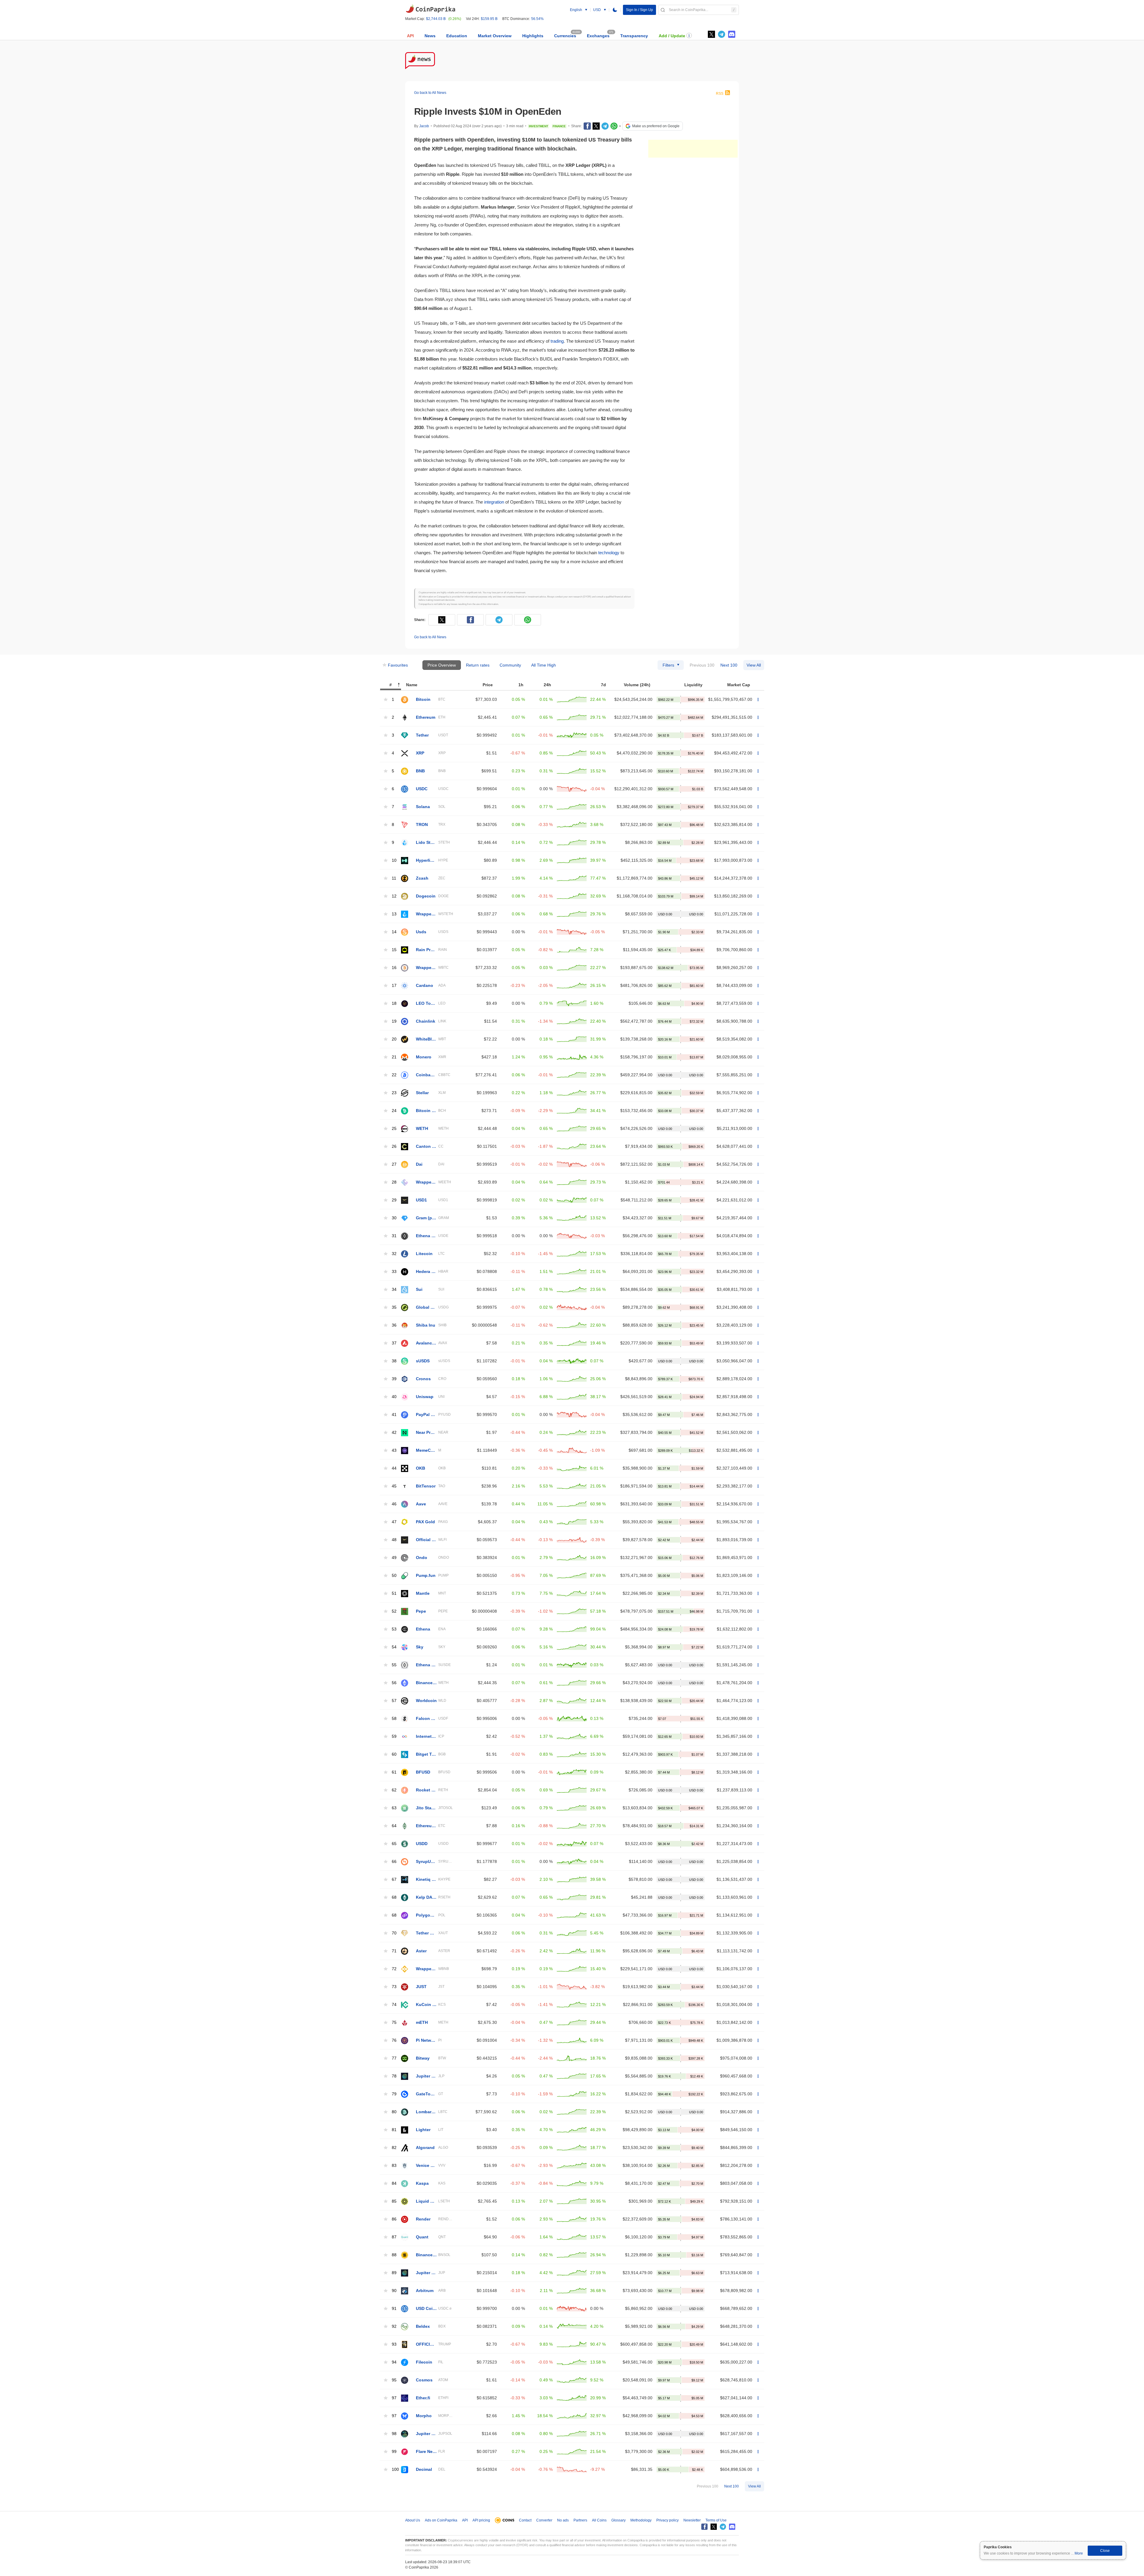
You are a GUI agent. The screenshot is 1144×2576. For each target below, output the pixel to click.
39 (394, 1379)
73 (394, 1987)
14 (394, 932)
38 (394, 1361)
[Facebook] (587, 126)
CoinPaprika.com (430, 9)
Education (457, 36)
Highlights (533, 36)
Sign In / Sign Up (639, 10)
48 (394, 1540)
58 (394, 1719)
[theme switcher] (615, 10)
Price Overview (442, 665)
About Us (413, 2520)
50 (394, 1576)
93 (394, 2344)
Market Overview (495, 36)
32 (394, 1254)
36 (394, 1325)
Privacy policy (667, 2520)
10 (394, 860)
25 (394, 1129)
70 (394, 1933)
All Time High (544, 665)
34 (394, 1289)
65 (394, 1844)
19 (394, 1021)
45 (394, 1486)
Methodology (641, 2520)
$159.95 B (489, 19)
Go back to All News (430, 93)
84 (394, 2183)
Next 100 (729, 665)
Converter (544, 2520)
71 (394, 1951)
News (430, 36)
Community (510, 665)
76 (394, 2040)
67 (394, 1879)
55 (394, 1665)
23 (394, 1093)
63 (394, 1808)
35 (394, 1307)
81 (394, 2130)
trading (557, 341)
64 (394, 1826)
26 (394, 1146)
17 (394, 986)
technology (609, 553)
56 (394, 1683)
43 (394, 1450)
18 (394, 1003)
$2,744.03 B (436, 19)
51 (394, 1593)
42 (394, 1433)
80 (394, 2112)
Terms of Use (716, 2520)
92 (394, 2326)
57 (394, 1701)
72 (394, 1969)
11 (394, 878)
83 (394, 2166)
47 (394, 1522)
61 (394, 1772)
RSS (720, 94)
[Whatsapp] (614, 126)
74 (394, 2005)
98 (394, 2434)
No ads (563, 2520)
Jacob (424, 126)
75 (394, 2023)
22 (394, 1075)
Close (1105, 2551)
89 (394, 2273)
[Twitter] (711, 34)
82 (394, 2148)
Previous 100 (702, 665)
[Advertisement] (693, 149)
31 (394, 1236)
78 (394, 2076)
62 (394, 1790)
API (410, 36)
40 (394, 1397)
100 (395, 2469)
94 (394, 2362)
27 (394, 1164)
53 (394, 1629)
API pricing (481, 2520)
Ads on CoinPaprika (441, 2520)
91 (394, 2309)
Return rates (478, 665)
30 (394, 1218)
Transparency (634, 36)
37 (394, 1343)
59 (394, 1736)
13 (394, 914)
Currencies (565, 36)
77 (394, 2058)
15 (394, 950)
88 (394, 2255)
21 (394, 1057)
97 (394, 2398)
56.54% (537, 19)
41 (394, 1415)
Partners (580, 2520)
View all (754, 665)
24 (394, 1111)
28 (394, 1182)
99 (394, 2452)
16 (394, 968)
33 (394, 1272)
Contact (525, 2520)
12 (394, 896)
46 (394, 1504)
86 (394, 2219)
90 (394, 2291)
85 (394, 2201)
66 (394, 1862)
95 (394, 2380)
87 (394, 2237)
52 (394, 1611)
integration (494, 502)
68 (394, 1897)
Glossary (618, 2520)
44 (394, 1468)
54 (394, 1647)
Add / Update (672, 36)
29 (394, 1200)
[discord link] (732, 34)
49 (394, 1558)
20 (394, 1039)
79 (394, 2094)
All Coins (599, 2520)
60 (394, 1754)
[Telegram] (605, 126)
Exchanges (598, 36)
